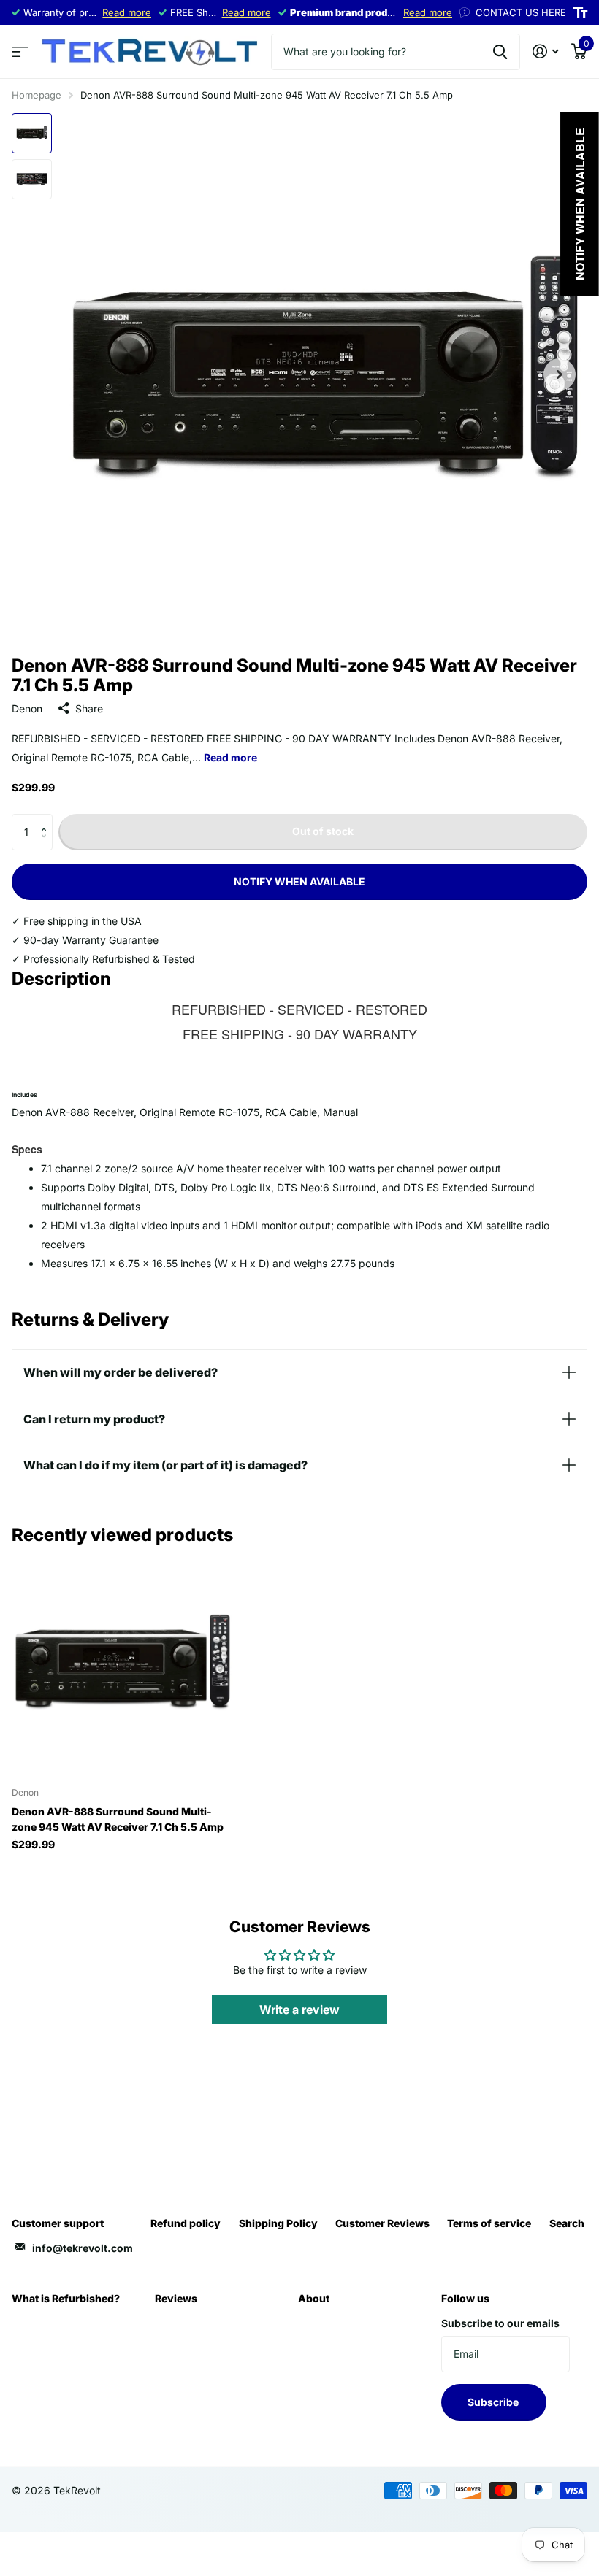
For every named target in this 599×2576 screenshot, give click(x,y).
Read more (127, 12)
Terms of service (489, 2223)
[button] (47, 819)
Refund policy (186, 2223)
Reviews (176, 2298)
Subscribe (494, 2402)
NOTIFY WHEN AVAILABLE (299, 881)
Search (567, 2223)
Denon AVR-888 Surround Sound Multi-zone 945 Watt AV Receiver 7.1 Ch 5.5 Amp (118, 1819)
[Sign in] (545, 51)
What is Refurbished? (66, 2298)
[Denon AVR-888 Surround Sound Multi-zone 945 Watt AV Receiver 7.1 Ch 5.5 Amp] (123, 1665)
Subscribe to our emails (500, 2323)
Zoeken (500, 52)
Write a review (299, 2010)
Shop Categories (20, 52)
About (314, 2298)
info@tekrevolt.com (83, 2248)
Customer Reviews (382, 2223)
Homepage (37, 95)
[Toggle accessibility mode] (580, 12)
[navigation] (32, 133)
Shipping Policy (278, 2223)
